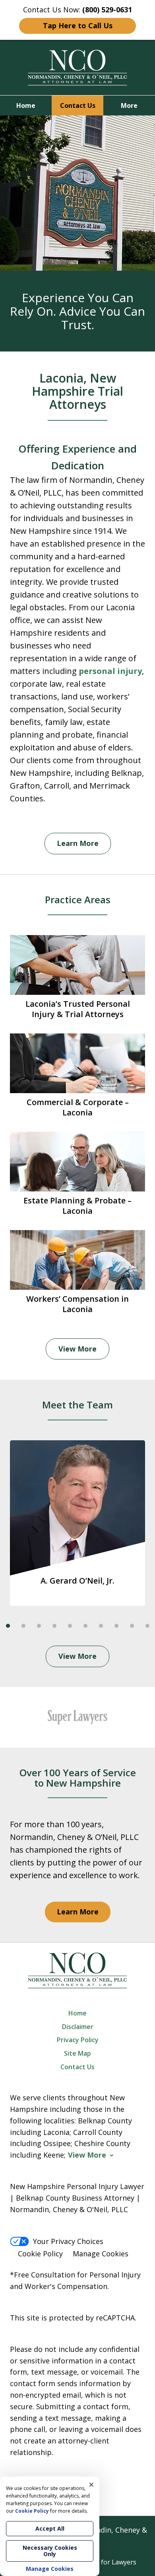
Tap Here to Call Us (78, 25)
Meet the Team (77, 1405)
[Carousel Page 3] (39, 1626)
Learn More (78, 843)
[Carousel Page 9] (132, 1626)
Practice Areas (78, 899)
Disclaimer (78, 2027)
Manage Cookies (101, 2254)
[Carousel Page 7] (101, 1626)
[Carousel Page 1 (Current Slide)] (8, 1626)
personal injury (110, 671)
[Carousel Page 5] (70, 1626)
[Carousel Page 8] (116, 1626)
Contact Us (78, 105)
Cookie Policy (40, 2254)
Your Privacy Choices (68, 2241)
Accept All (50, 2528)
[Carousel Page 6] (85, 1626)
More (129, 105)
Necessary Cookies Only (50, 2551)
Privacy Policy (78, 2040)
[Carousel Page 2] (23, 1626)
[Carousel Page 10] (147, 1626)
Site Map (77, 2053)
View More (77, 1349)
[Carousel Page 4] (54, 1626)
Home (26, 105)
